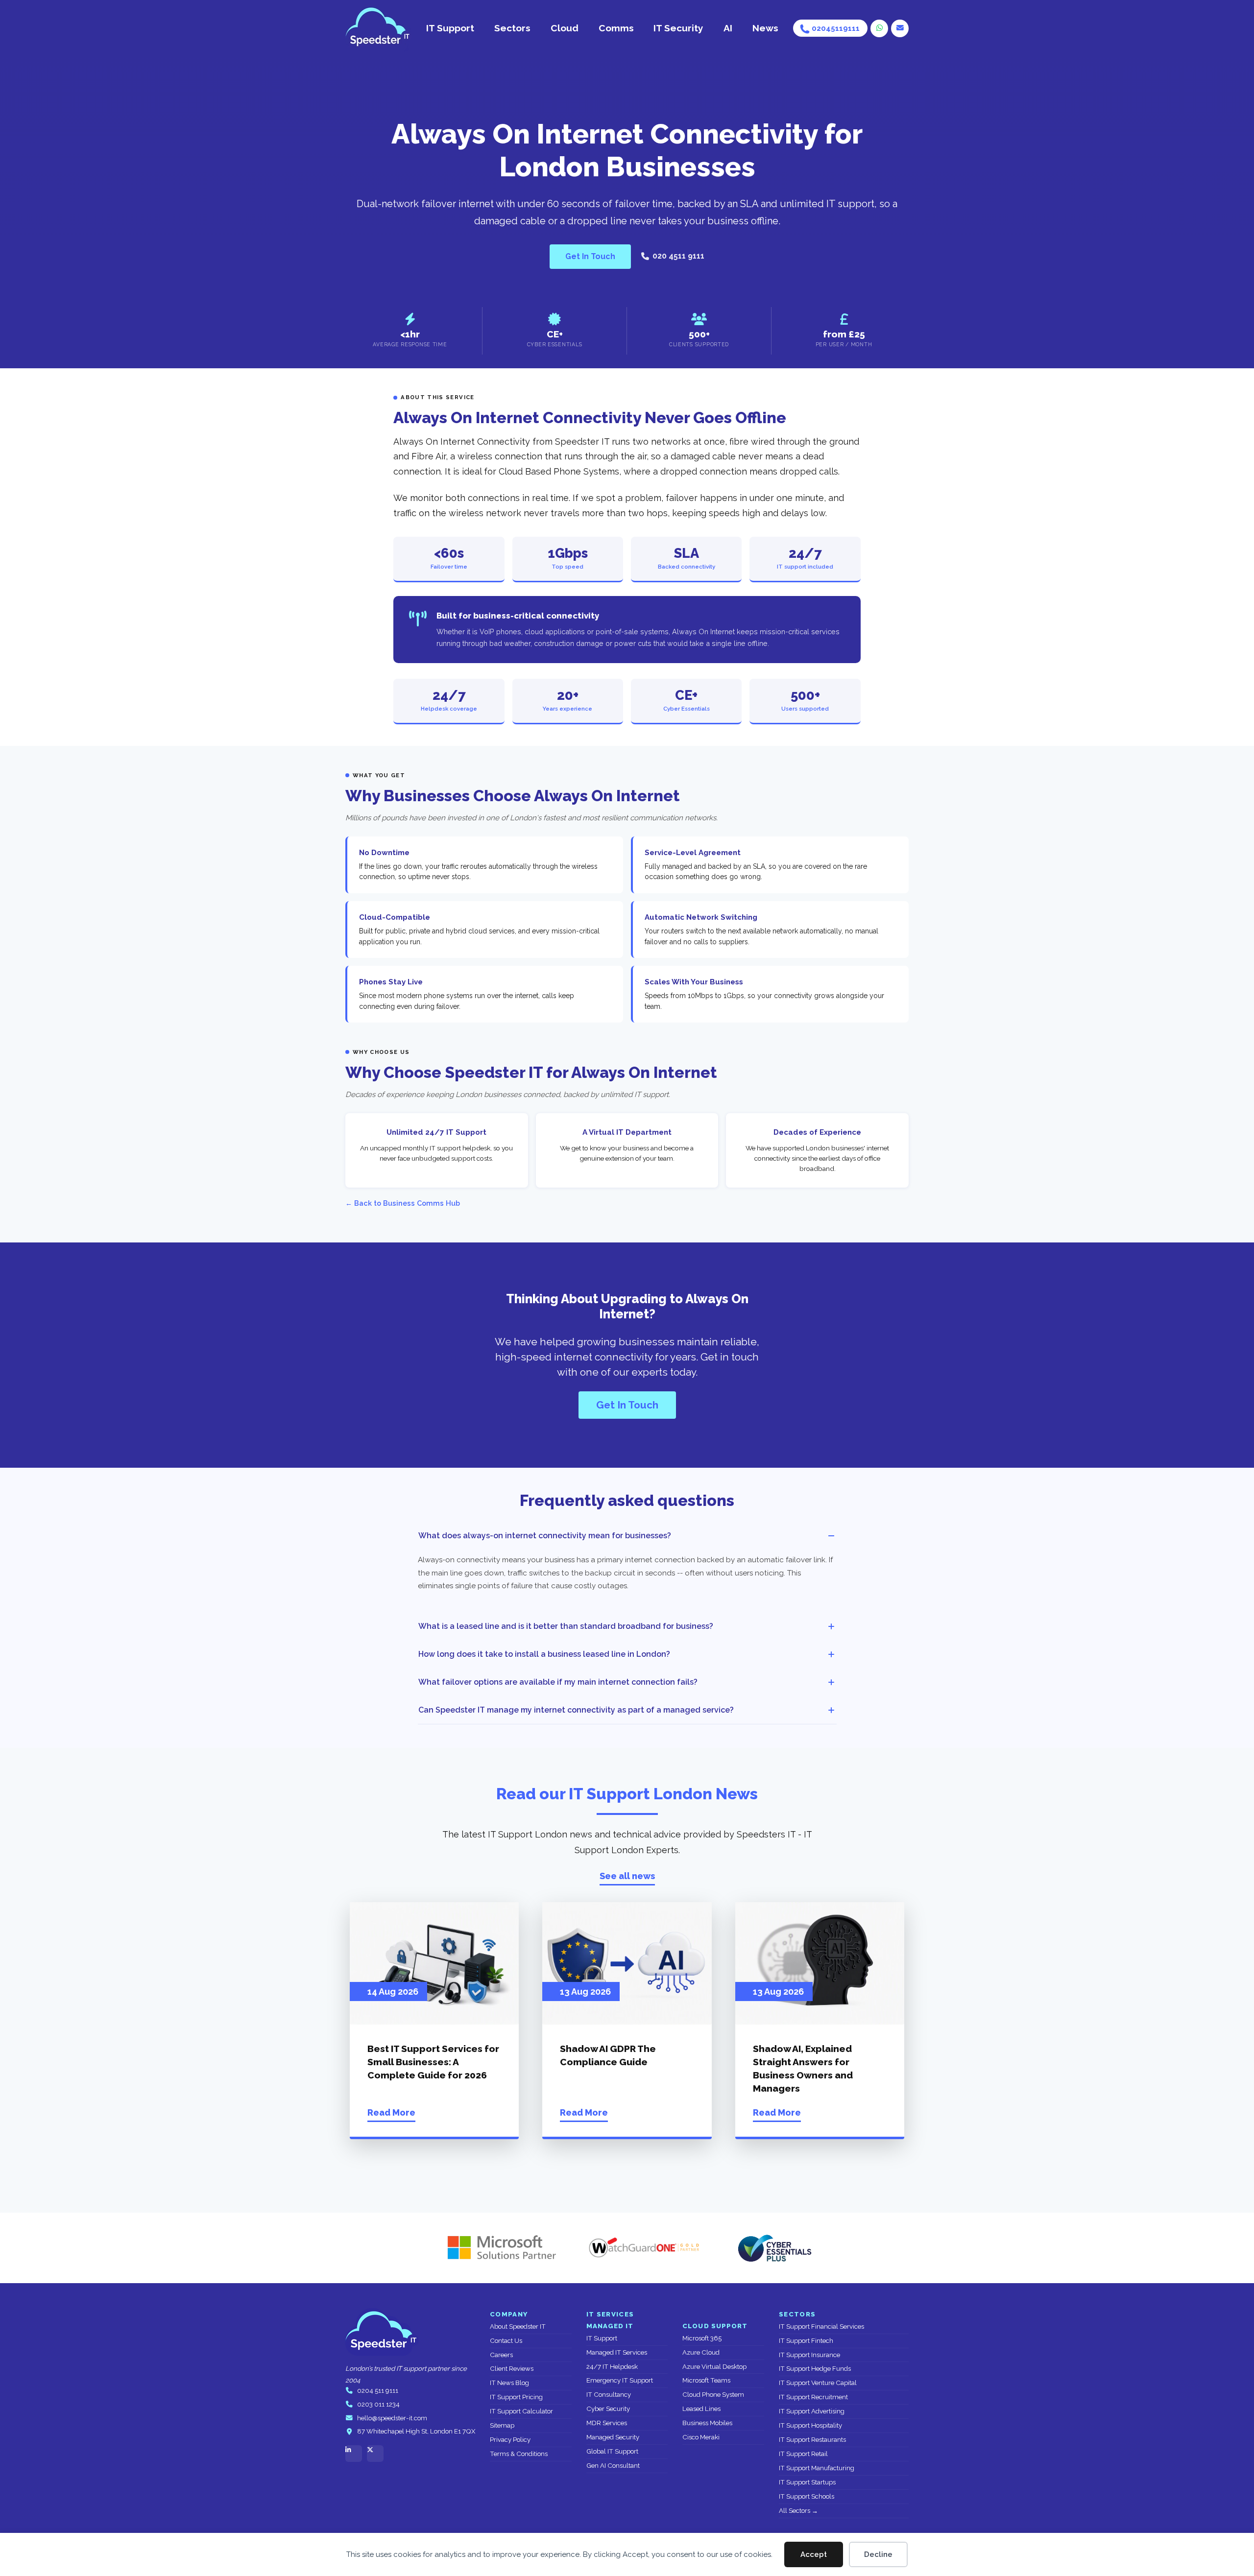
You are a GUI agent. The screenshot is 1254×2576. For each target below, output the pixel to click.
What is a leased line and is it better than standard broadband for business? (566, 1626)
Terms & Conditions (519, 2454)
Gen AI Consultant (613, 2466)
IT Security (678, 28)
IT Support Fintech (806, 2341)
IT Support (450, 28)
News (765, 28)
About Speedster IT (518, 2326)
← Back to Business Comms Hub (403, 1203)
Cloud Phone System (713, 2395)
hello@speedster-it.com (392, 2418)
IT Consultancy (609, 2395)
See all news (627, 1876)
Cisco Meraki (701, 2437)
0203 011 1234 (378, 2404)
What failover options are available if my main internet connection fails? (558, 1682)
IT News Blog (509, 2383)
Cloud (565, 28)
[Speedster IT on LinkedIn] (354, 2454)
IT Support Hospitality (810, 2425)
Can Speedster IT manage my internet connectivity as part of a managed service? (576, 1710)
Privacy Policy (510, 2440)
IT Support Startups (807, 2482)
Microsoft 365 (702, 2338)
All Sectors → (798, 2511)
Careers (501, 2355)
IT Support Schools (807, 2496)
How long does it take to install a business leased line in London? (544, 1654)
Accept (814, 2554)
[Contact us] (900, 28)
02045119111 (836, 28)
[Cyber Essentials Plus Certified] (774, 2248)
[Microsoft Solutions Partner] (497, 2248)
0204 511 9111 (378, 2391)
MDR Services (607, 2423)
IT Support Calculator (521, 2411)
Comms (616, 28)
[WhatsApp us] (879, 28)
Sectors (512, 28)
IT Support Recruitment (813, 2397)
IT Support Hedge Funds (815, 2369)
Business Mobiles (707, 2423)
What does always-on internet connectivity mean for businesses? (545, 1536)
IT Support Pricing (516, 2397)
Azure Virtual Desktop (714, 2367)
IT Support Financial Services (821, 2326)
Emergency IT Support (620, 2380)
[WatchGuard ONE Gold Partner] (644, 2248)
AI (728, 28)
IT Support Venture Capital (818, 2383)
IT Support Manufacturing (817, 2468)
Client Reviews (512, 2369)
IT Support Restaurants (812, 2440)
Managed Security (613, 2437)
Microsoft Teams (706, 2380)
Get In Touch (590, 256)
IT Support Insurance (809, 2355)
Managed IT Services (617, 2352)
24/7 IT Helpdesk (612, 2367)
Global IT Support (612, 2451)
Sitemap (502, 2425)
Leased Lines (701, 2409)
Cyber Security (608, 2409)
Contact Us (506, 2341)
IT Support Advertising (812, 2411)
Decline (878, 2554)
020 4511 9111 (678, 256)
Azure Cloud (701, 2352)
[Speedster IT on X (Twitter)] (375, 2454)
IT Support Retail (803, 2454)
